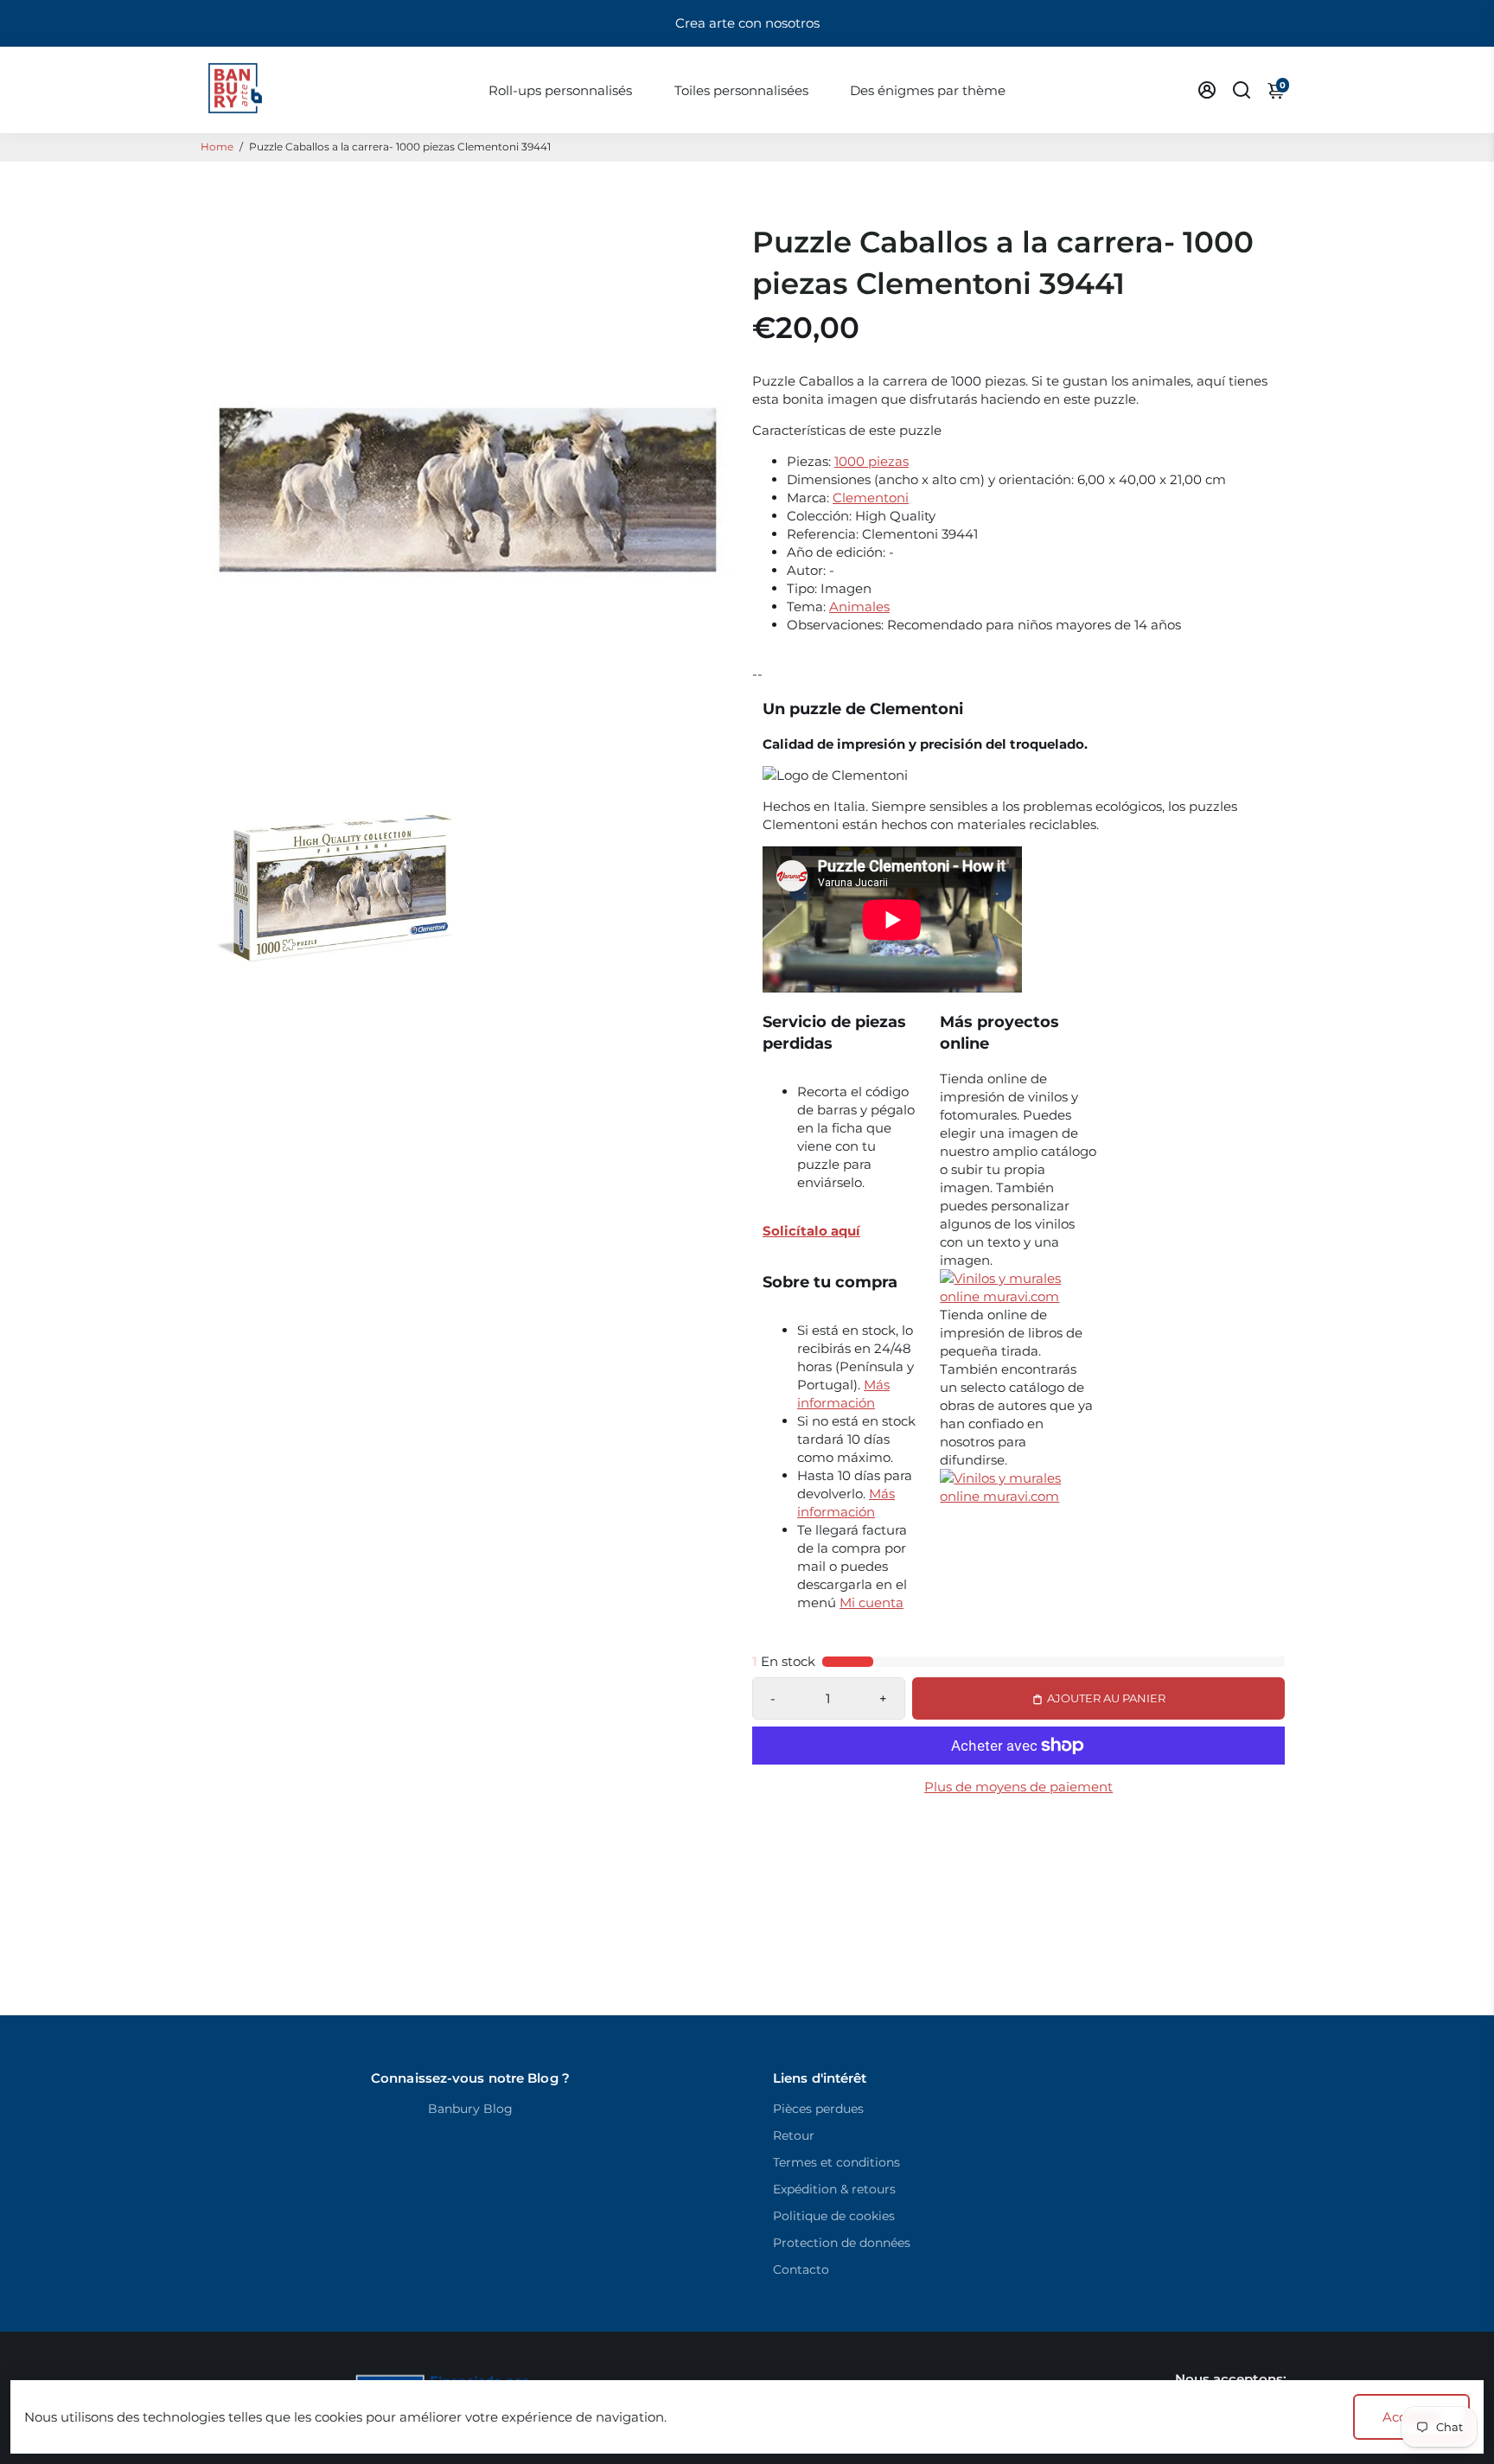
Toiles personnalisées (741, 90)
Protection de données (842, 2243)
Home (217, 147)
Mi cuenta (871, 1602)
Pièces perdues (818, 2109)
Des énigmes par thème (928, 90)
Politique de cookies (834, 2216)
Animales (859, 606)
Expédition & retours (834, 2189)
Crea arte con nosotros (747, 23)
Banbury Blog (470, 2109)
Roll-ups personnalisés (560, 90)
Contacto (801, 2269)
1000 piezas (871, 461)
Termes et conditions (836, 2162)
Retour (794, 2135)
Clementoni (871, 498)
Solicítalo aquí (811, 1231)
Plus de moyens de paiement (1018, 1787)
